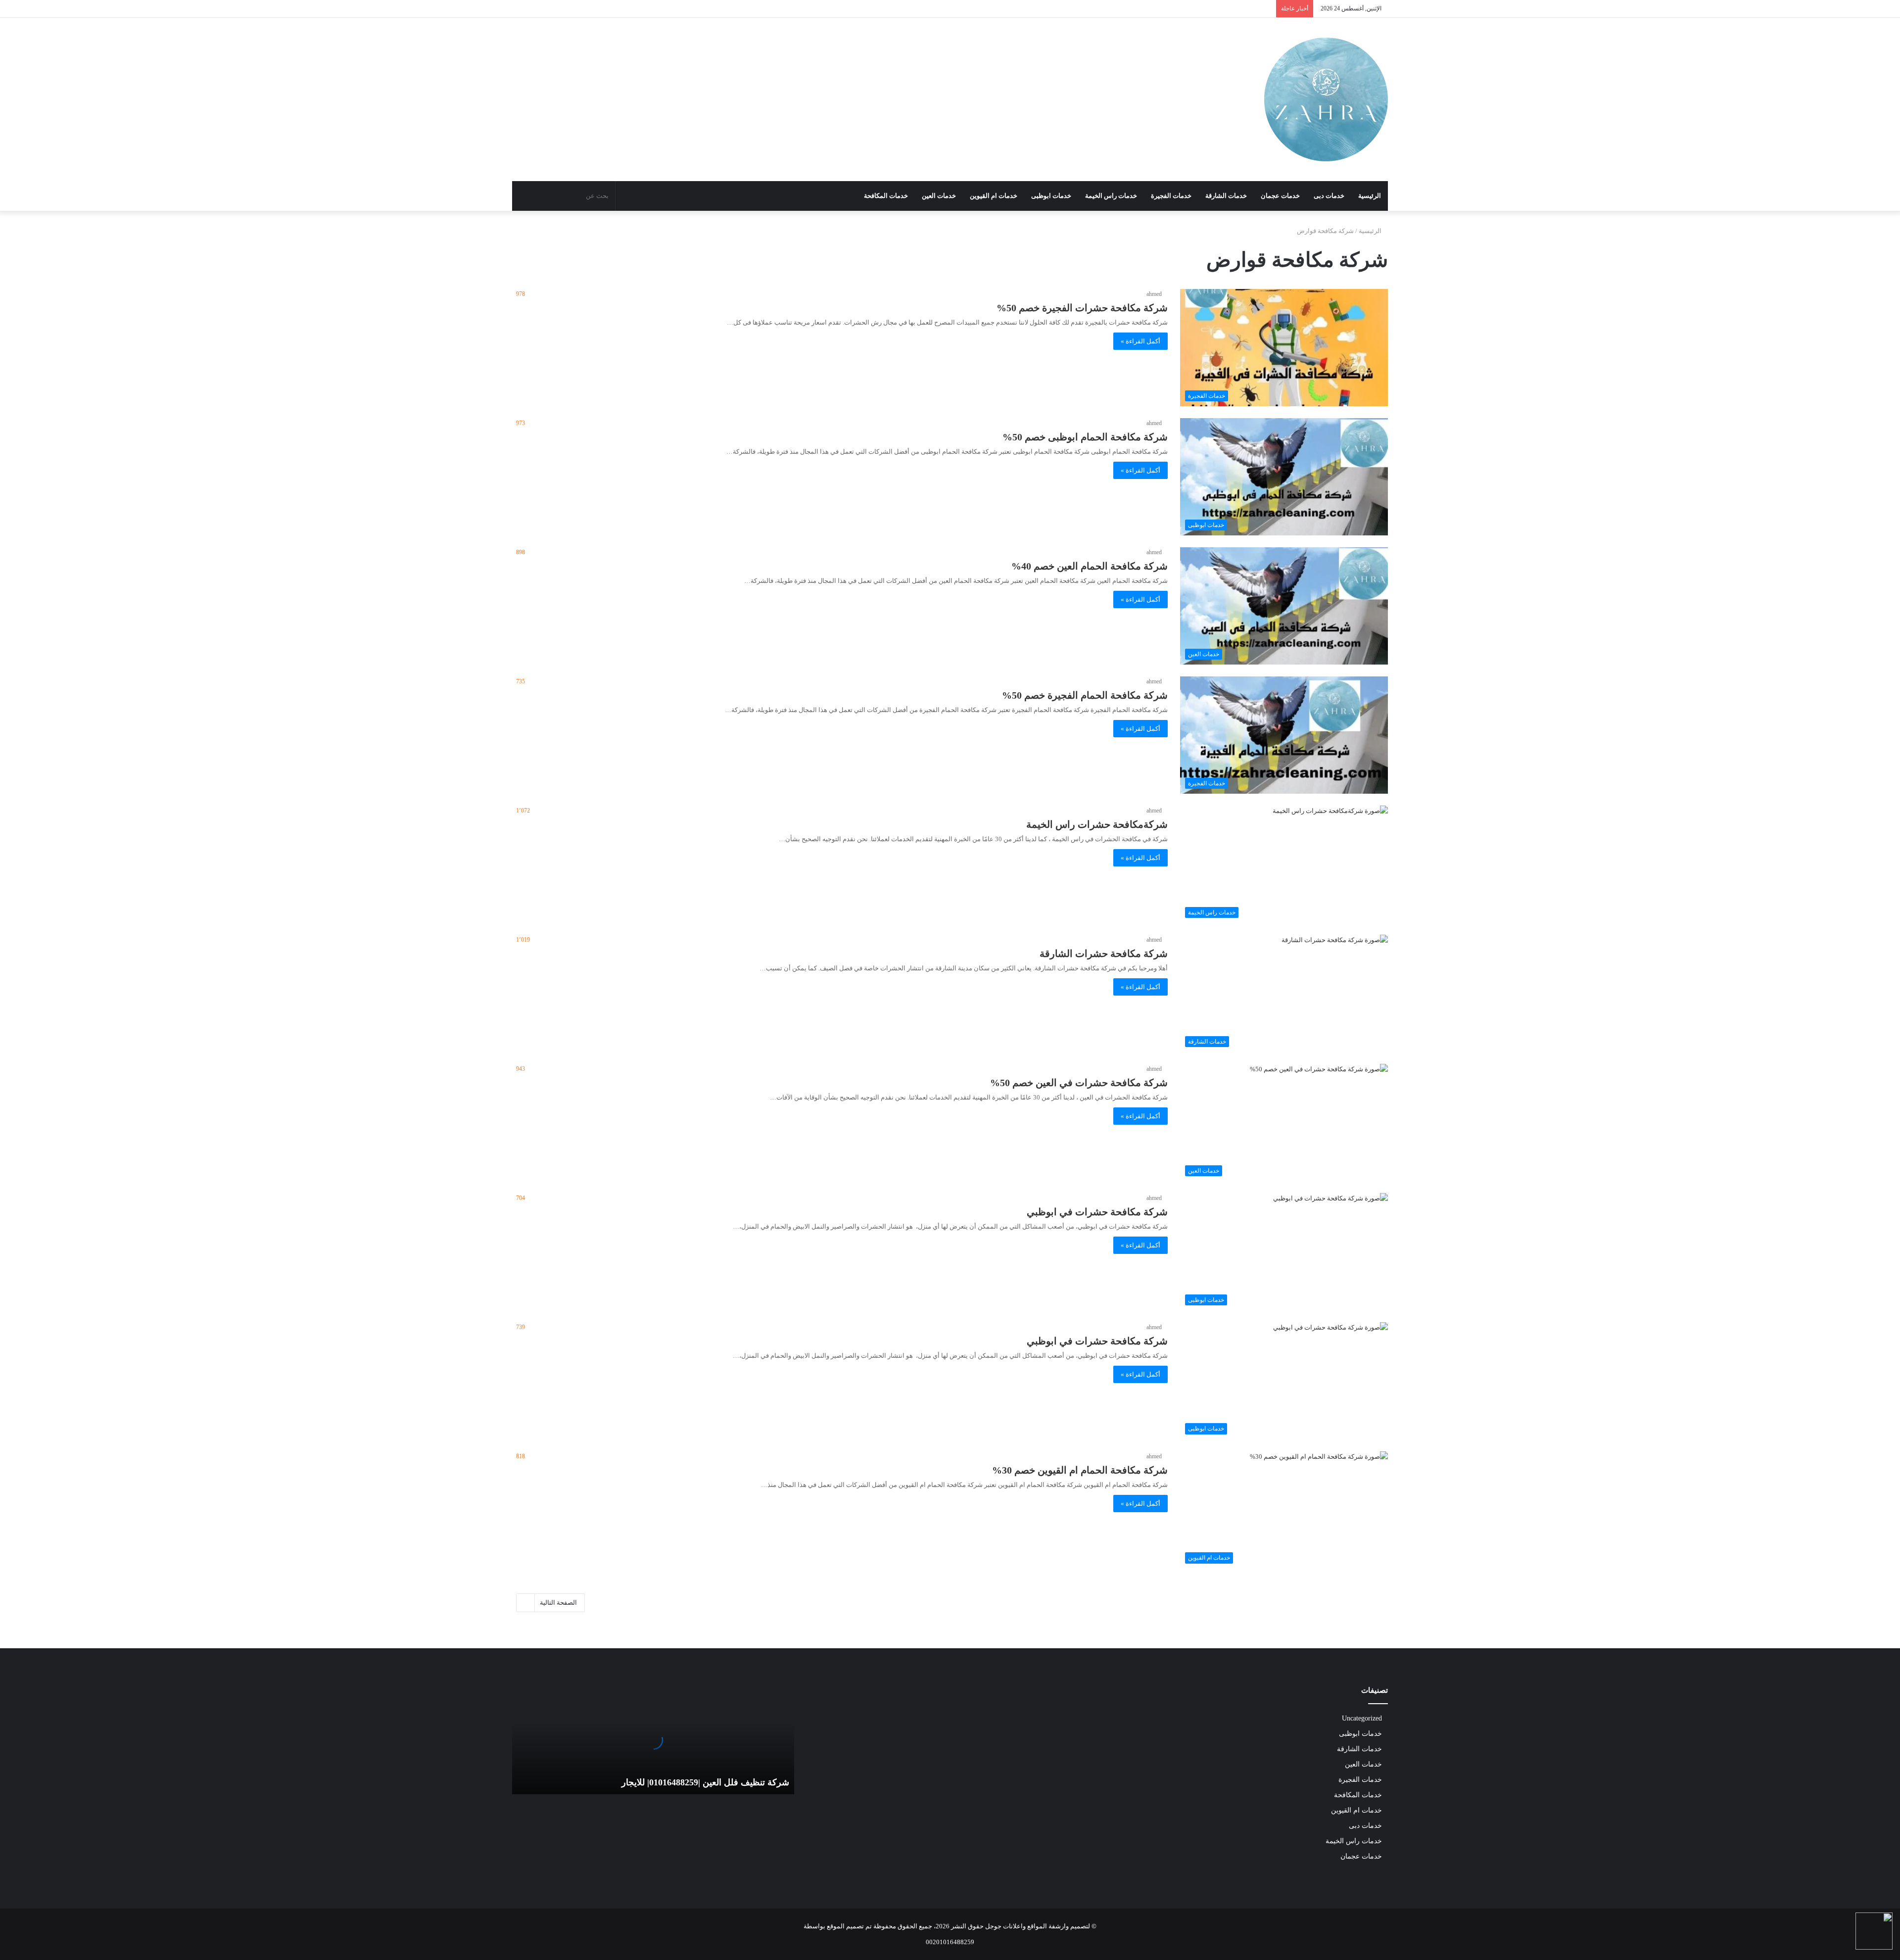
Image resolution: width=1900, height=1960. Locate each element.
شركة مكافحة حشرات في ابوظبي (1097, 1212)
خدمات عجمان (1280, 196)
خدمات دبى (1329, 196)
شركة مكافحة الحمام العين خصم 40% (1090, 566)
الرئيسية (1370, 196)
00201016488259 (950, 1942)
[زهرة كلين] (1326, 99)
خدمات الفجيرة (1171, 196)
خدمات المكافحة (886, 196)
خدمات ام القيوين (994, 196)
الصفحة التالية (558, 1602)
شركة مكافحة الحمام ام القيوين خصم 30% (1080, 1470)
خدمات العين (939, 196)
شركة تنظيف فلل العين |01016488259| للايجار (705, 1782)
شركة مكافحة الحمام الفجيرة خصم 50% (1085, 695)
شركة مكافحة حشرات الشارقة (1104, 954)
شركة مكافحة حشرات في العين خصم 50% (1079, 1083)
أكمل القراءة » (1140, 341)
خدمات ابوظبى (1051, 196)
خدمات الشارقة (1226, 196)
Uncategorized (1362, 1718)
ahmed (1154, 294)
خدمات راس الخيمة (1111, 196)
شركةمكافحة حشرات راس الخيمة (1097, 824)
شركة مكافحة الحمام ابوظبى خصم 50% (1085, 437)
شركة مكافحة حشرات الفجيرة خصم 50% (1082, 308)
